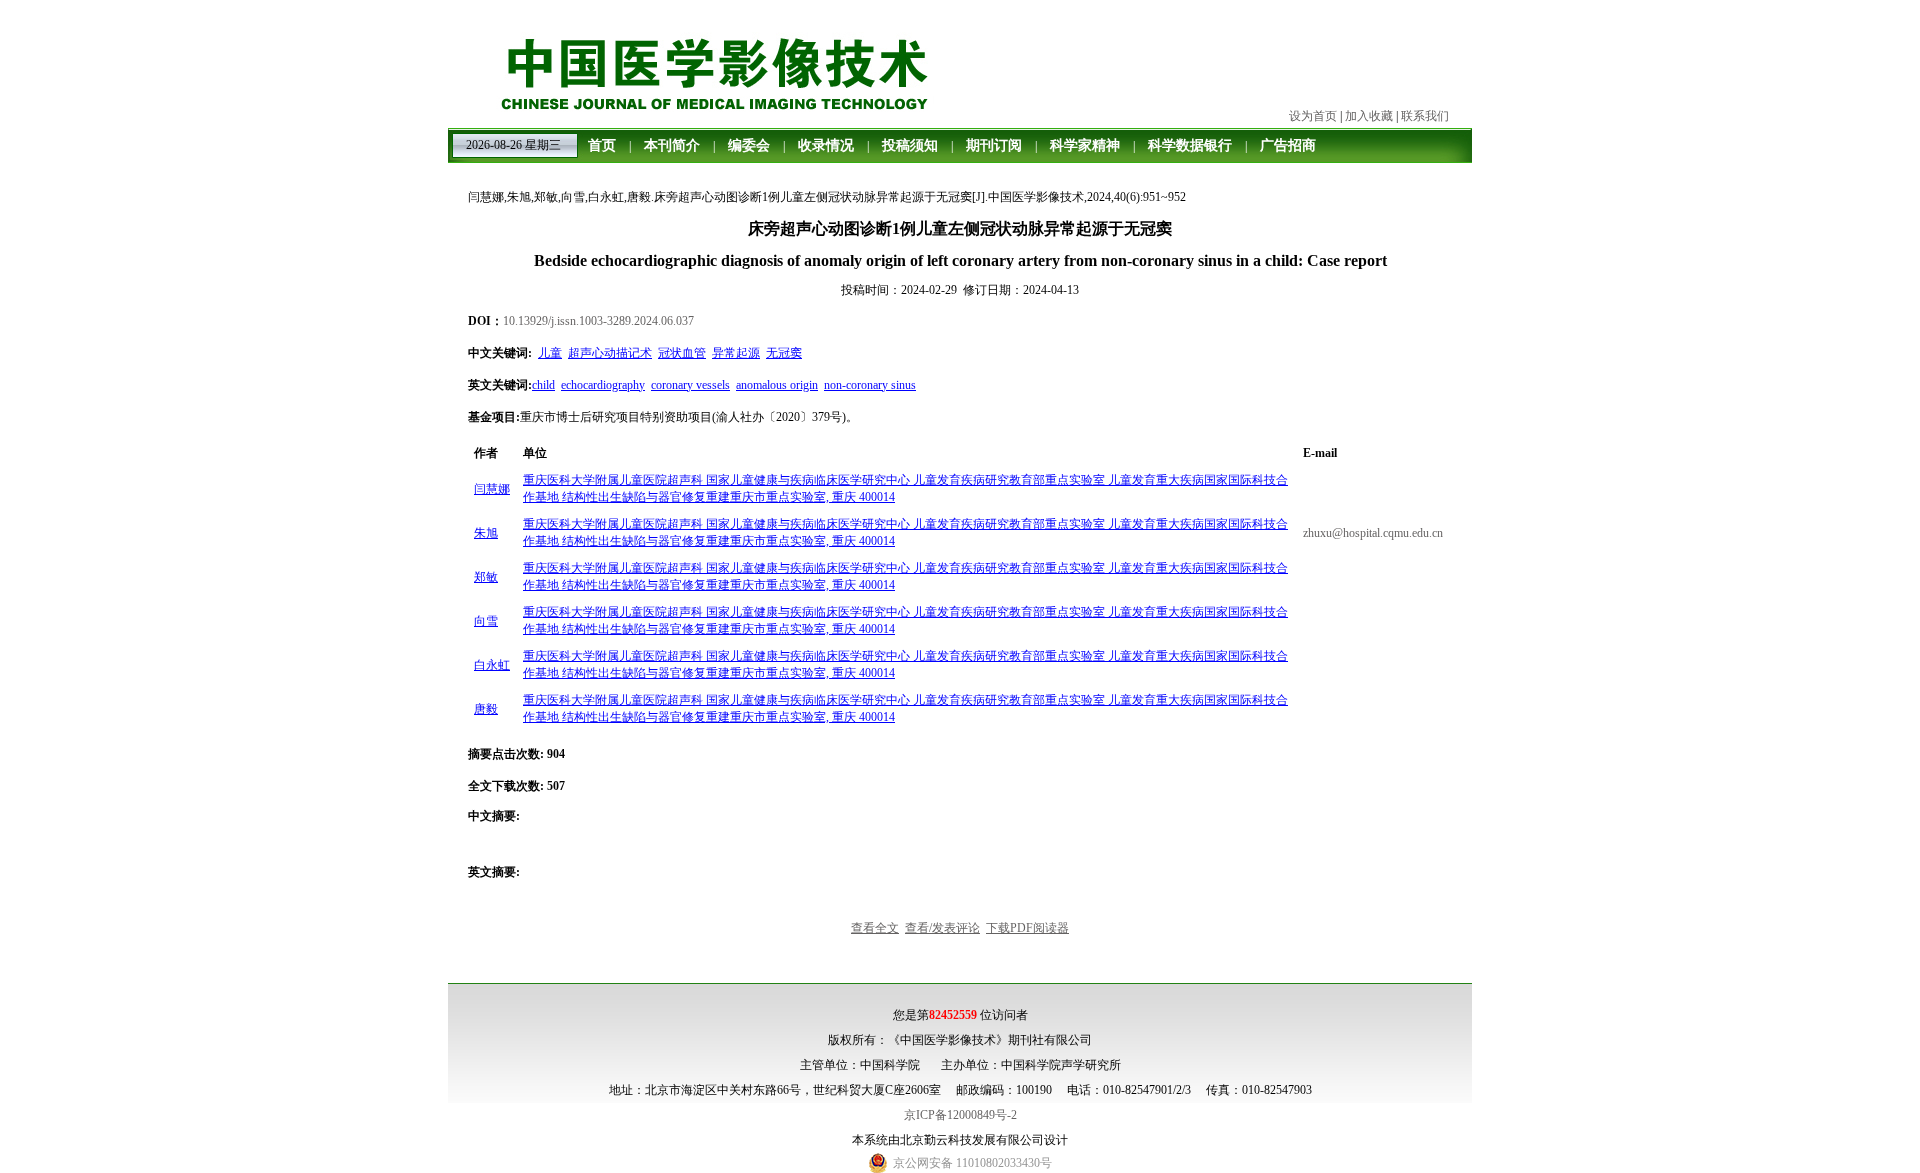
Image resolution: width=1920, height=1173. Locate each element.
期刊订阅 (994, 145)
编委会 (749, 145)
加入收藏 (1369, 116)
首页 (602, 145)
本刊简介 (672, 145)
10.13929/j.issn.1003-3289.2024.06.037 (598, 321)
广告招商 (1288, 145)
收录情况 (826, 145)
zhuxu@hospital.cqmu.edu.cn (1373, 533)
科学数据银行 (1190, 145)
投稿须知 (910, 145)
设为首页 (1313, 116)
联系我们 (1425, 116)
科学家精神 (1085, 145)
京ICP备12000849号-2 (960, 1115)
